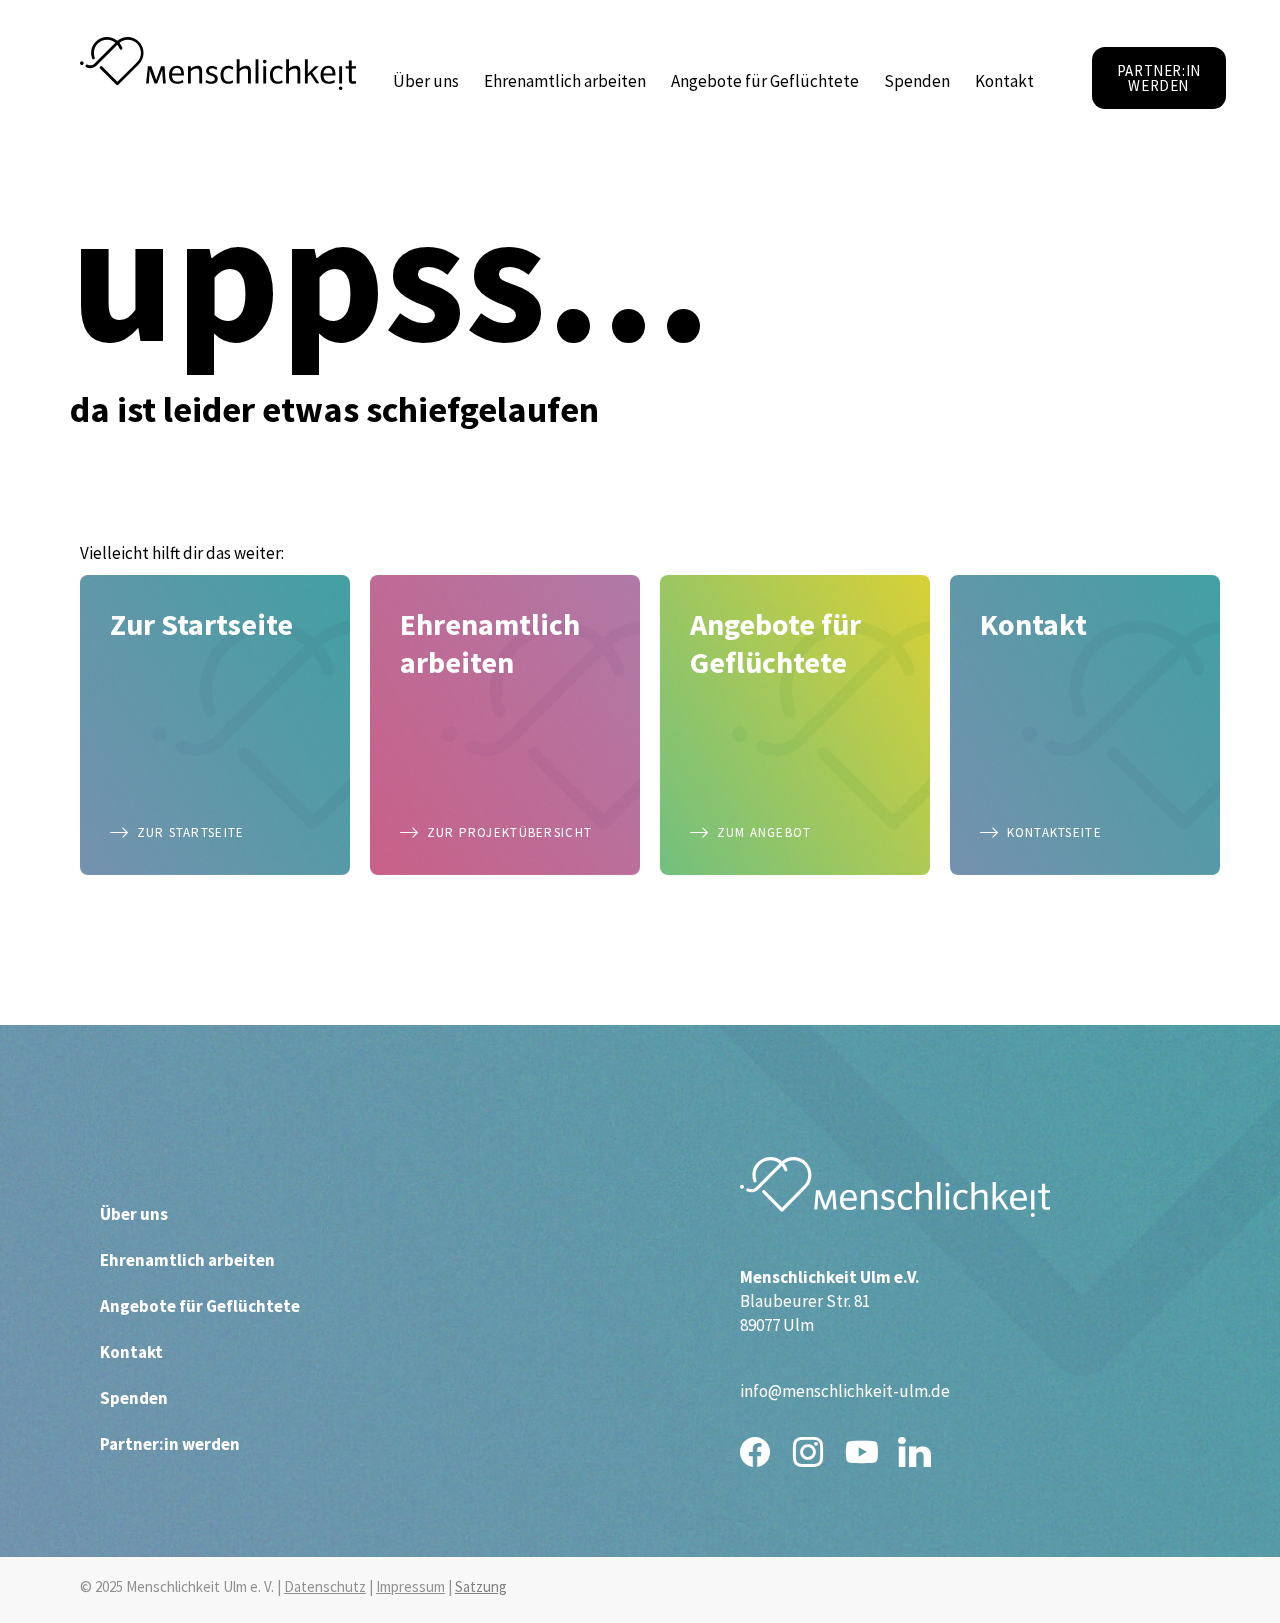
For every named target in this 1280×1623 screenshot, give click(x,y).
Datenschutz (325, 1586)
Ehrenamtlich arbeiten (565, 81)
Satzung (481, 1586)
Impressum (410, 1586)
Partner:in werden (170, 1444)
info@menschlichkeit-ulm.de (845, 1391)
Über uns (426, 81)
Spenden (917, 81)
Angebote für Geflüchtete (765, 81)
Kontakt (1004, 81)
